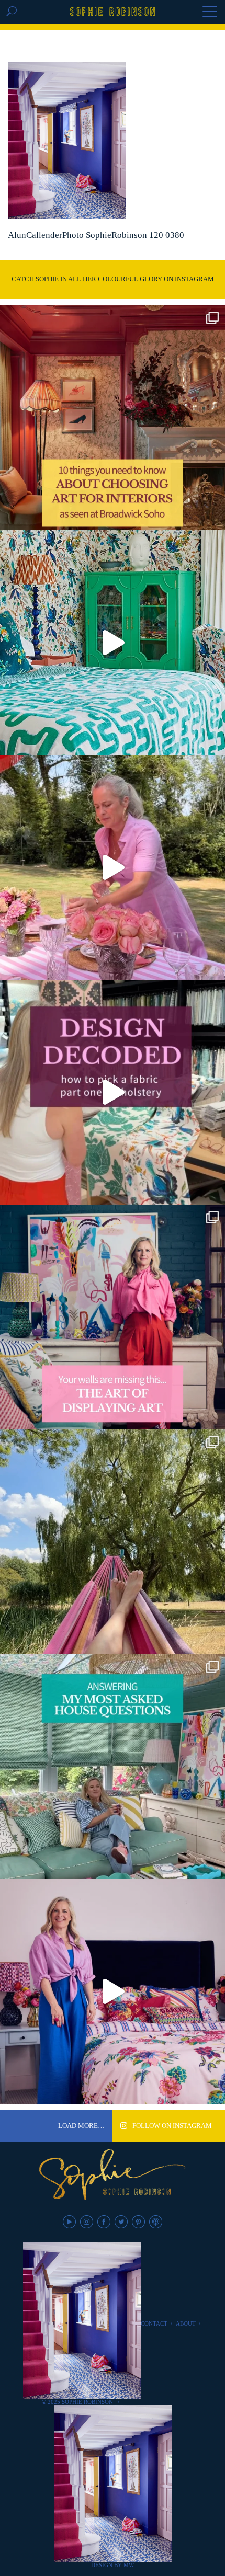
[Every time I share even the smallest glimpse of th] (113, 1767)
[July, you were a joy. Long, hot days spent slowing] (113, 1542)
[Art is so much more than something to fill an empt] (113, 1317)
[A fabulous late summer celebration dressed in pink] (113, 867)
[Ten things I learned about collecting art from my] (113, 418)
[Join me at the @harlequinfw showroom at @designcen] (113, 1092)
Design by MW (113, 2565)
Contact (154, 2323)
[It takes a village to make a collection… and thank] (113, 1991)
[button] (210, 13)
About (186, 2323)
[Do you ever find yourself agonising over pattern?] (113, 643)
